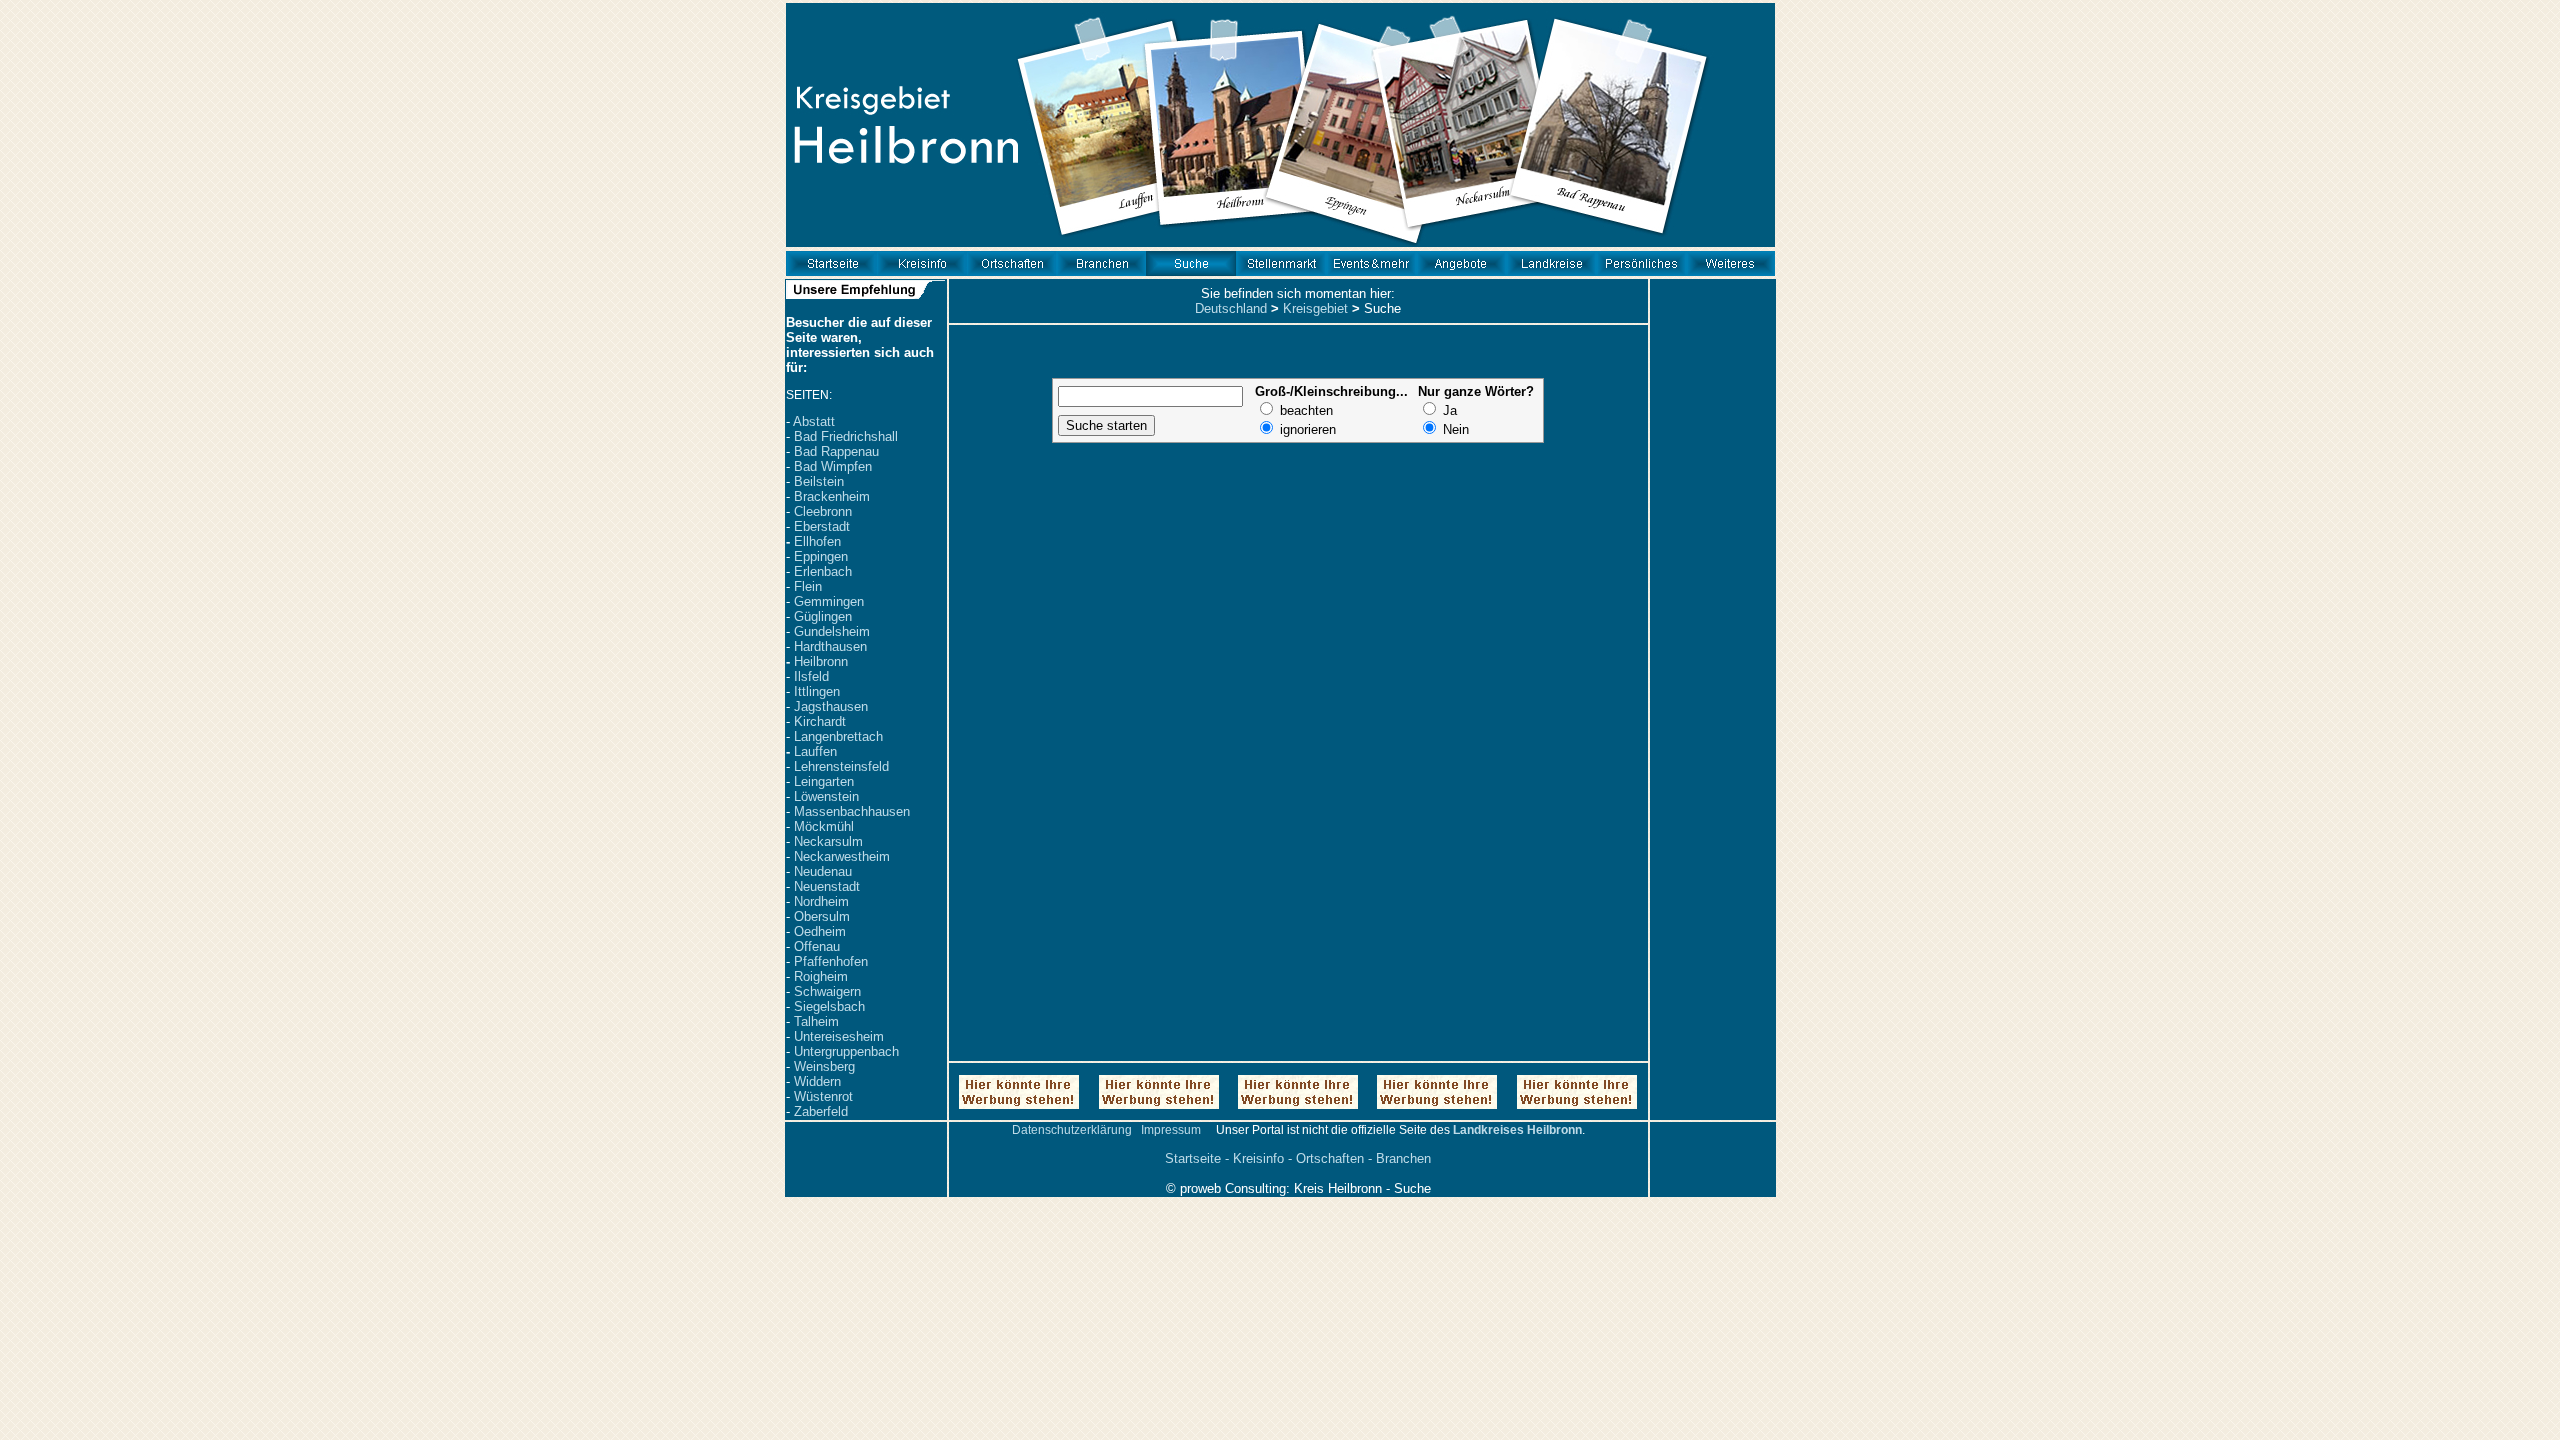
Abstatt (814, 421)
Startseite (1193, 1158)
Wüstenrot (823, 1096)
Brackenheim (832, 496)
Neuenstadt (827, 886)
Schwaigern (827, 991)
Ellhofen (817, 541)
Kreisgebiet (1315, 308)
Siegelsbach (829, 1006)
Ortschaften (1330, 1158)
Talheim (816, 1021)
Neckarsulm (828, 841)
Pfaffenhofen (831, 961)
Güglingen (823, 616)
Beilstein (819, 481)
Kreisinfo (1258, 1158)
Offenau (817, 946)
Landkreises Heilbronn (1517, 1130)
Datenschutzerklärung (1072, 1130)
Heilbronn (821, 661)
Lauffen (815, 751)
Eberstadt (822, 526)
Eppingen (821, 556)
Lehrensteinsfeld (841, 766)
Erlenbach (823, 571)
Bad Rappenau (836, 451)
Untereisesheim (839, 1036)
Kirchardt (820, 721)
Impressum (1171, 1130)
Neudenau (823, 871)
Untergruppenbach (846, 1051)
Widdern (817, 1081)
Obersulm (822, 916)
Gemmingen (829, 601)
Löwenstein (826, 796)
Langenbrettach (838, 736)
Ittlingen (817, 691)
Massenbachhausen (852, 811)
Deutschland (1231, 308)
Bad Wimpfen (833, 466)
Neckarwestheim (842, 856)
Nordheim (821, 901)
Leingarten (824, 781)
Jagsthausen (831, 706)
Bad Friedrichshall (846, 436)
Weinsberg (824, 1066)
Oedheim (820, 931)
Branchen (1403, 1158)
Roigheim (821, 976)
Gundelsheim (832, 631)
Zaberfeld (821, 1111)
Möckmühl (824, 826)
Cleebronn (823, 511)
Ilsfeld (811, 676)
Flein (808, 586)
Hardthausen (830, 646)
